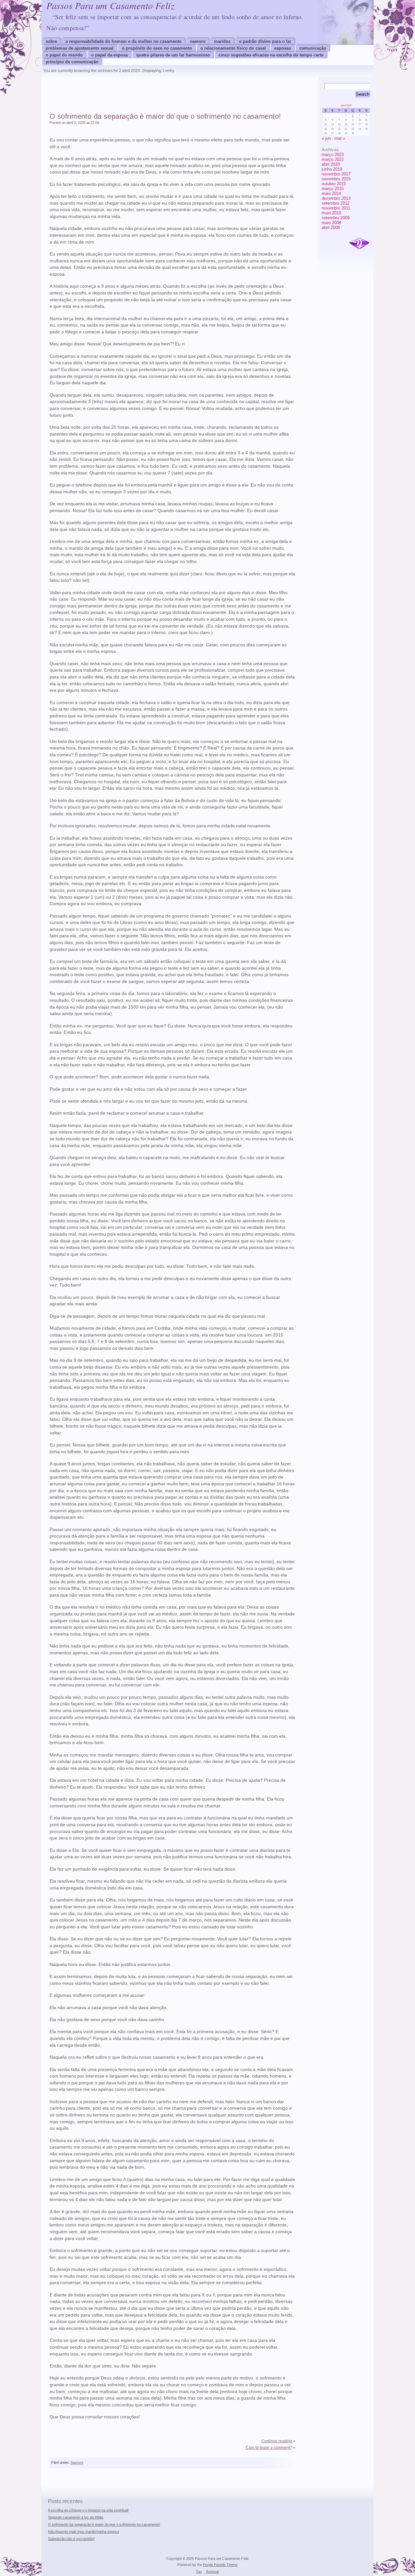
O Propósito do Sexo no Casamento (157, 48)
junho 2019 (332, 169)
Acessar (213, 2571)
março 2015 (333, 189)
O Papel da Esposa (109, 55)
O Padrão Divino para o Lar (265, 41)
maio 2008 (331, 223)
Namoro (198, 41)
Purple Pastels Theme (220, 2565)
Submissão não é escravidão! (71, 2539)
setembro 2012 (336, 203)
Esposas (283, 48)
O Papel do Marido (64, 55)
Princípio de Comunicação (72, 62)
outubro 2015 (334, 184)
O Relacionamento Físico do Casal (233, 48)
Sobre (51, 41)
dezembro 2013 (336, 198)
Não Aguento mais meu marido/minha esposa (83, 2532)
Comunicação (313, 48)
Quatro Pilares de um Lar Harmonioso (173, 55)
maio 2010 (331, 213)
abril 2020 (331, 164)
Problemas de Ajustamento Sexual (80, 48)
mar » (340, 138)
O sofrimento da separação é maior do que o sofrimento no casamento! (165, 116)
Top (199, 2571)
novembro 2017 (336, 174)
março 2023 (333, 155)
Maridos (222, 41)
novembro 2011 (336, 208)
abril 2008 (331, 228)
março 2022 (333, 159)
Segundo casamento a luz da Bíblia (76, 2517)
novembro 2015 (336, 179)
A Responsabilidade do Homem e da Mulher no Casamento (124, 41)
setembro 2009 (336, 218)
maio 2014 (331, 193)
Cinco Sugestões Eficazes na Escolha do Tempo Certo (271, 55)
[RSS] (359, 244)
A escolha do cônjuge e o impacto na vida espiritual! (88, 2510)
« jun (326, 138)
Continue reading (277, 2441)
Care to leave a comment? (269, 2448)
